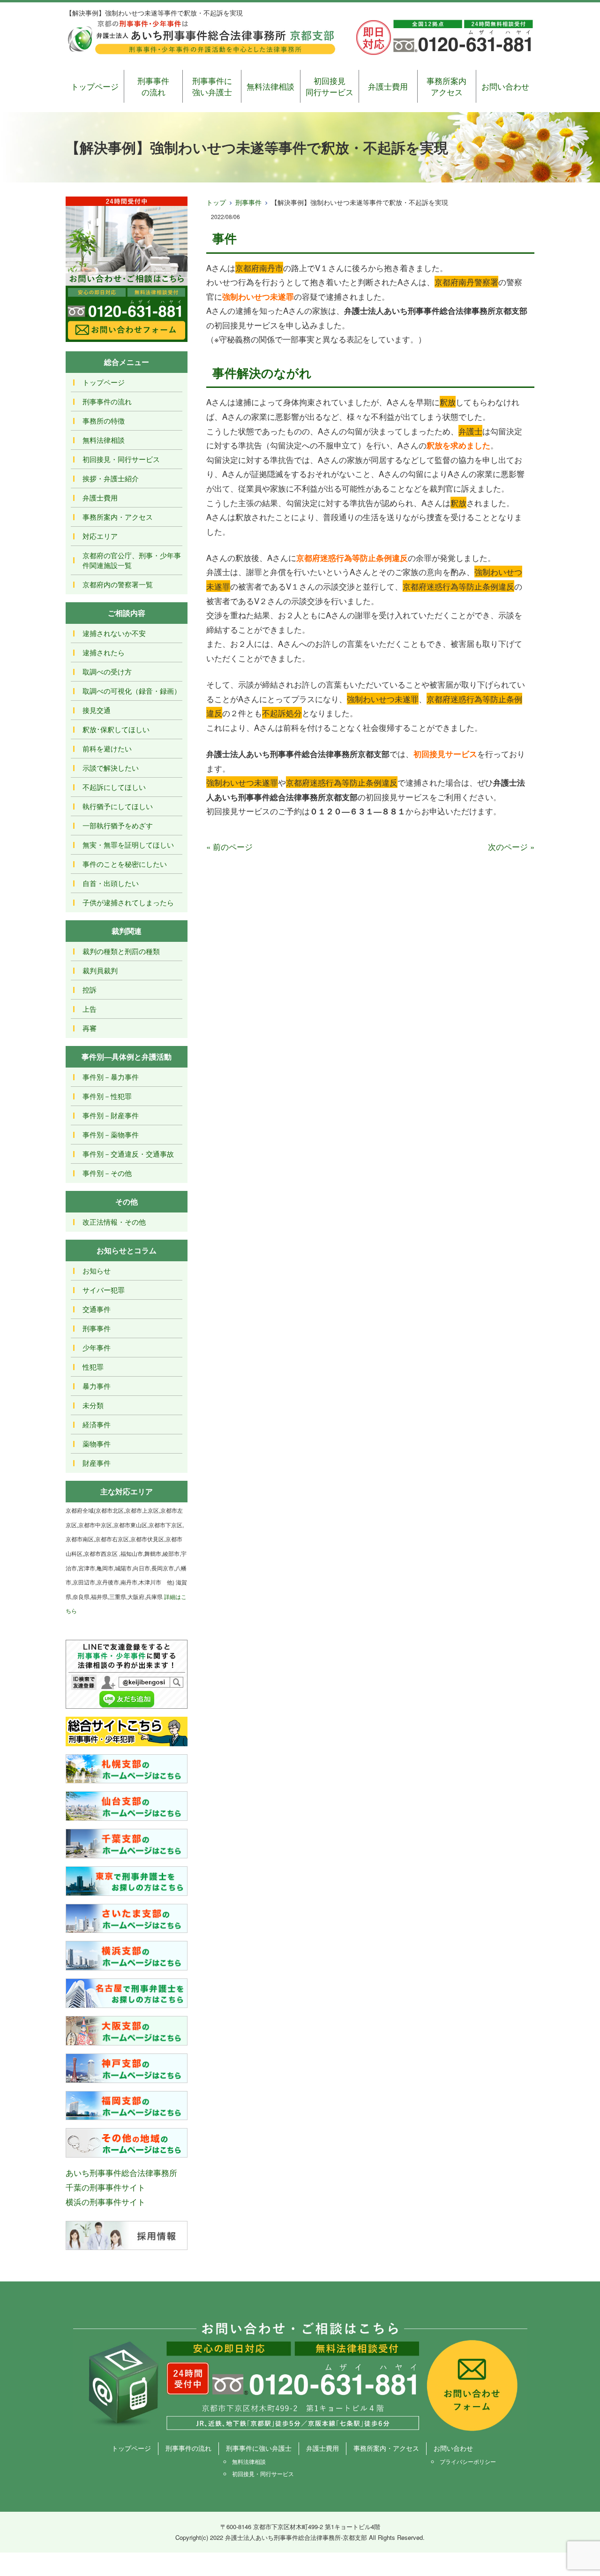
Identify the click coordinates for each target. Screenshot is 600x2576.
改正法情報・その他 (114, 1222)
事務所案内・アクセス (118, 517)
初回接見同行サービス (330, 86)
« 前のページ (229, 846)
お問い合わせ (505, 86)
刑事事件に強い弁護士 (212, 86)
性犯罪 (93, 1367)
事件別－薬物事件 (111, 1134)
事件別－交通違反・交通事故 (128, 1154)
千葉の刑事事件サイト (105, 2187)
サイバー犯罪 (104, 1290)
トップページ (95, 86)
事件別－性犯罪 (107, 1096)
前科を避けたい (107, 748)
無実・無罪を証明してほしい (128, 845)
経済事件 (97, 1424)
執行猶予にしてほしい (118, 806)
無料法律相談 (270, 86)
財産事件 (97, 1463)
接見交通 (97, 710)
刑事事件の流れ (153, 86)
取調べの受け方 (107, 671)
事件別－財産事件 (111, 1115)
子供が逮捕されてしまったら (128, 902)
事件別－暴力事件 (111, 1077)
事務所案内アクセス (446, 86)
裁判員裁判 (100, 970)
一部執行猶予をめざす (118, 825)
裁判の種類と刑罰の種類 (121, 951)
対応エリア (100, 536)
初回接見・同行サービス (121, 459)
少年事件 (97, 1347)
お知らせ (97, 1270)
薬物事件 (97, 1443)
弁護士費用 (388, 86)
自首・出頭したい (111, 883)
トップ (216, 202)
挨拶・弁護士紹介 (111, 478)
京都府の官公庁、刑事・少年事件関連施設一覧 (132, 560)
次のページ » (511, 846)
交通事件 (97, 1309)
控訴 (90, 989)
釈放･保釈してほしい (116, 729)
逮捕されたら (104, 652)
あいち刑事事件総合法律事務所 (121, 2172)
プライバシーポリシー (468, 2461)
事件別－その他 (107, 1173)
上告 (90, 1009)
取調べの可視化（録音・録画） (132, 691)
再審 (90, 1028)
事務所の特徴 (104, 420)
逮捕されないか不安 (114, 633)
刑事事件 (248, 202)
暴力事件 (97, 1386)
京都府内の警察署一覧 (118, 584)
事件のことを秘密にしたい (125, 864)
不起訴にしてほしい (114, 787)
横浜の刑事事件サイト (105, 2201)
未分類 (93, 1405)
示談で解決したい (111, 768)
